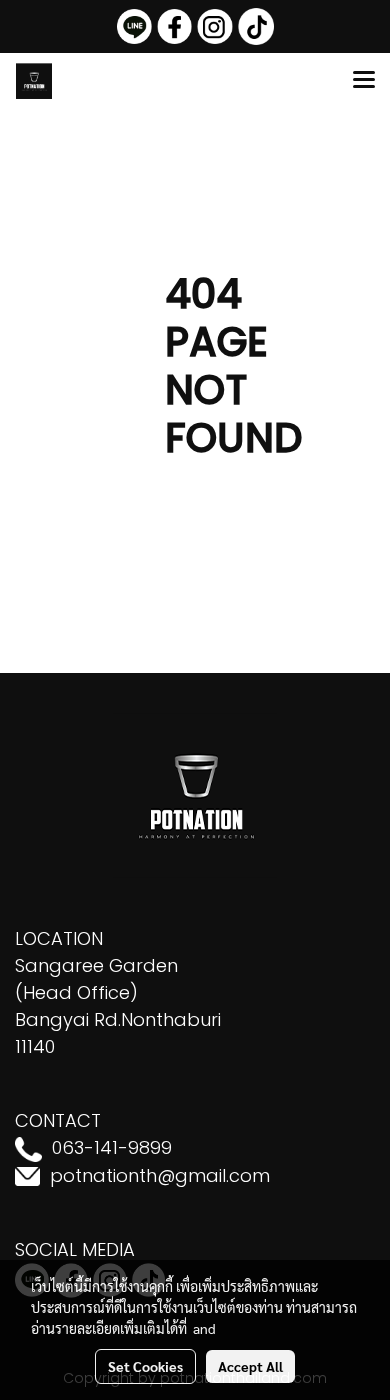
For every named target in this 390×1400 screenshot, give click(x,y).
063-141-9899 (112, 1147)
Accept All (250, 1366)
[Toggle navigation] (364, 81)
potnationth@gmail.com (160, 1175)
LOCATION (59, 938)
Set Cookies (145, 1366)
